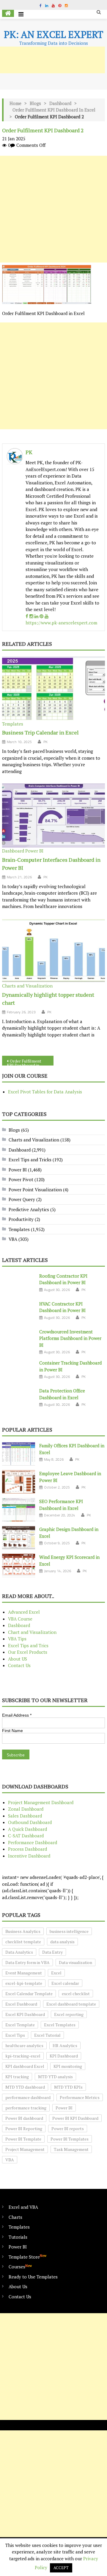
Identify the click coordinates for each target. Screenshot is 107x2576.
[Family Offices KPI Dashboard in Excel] (19, 1454)
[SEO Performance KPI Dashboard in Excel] (19, 1510)
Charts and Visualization (27, 986)
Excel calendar (65, 1983)
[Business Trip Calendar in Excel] (53, 688)
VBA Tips (17, 1639)
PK (29, 452)
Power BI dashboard (24, 2118)
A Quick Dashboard (27, 1829)
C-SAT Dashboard (26, 1836)
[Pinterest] (41, 616)
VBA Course (20, 1619)
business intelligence (69, 1931)
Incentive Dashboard (29, 1856)
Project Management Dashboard (41, 1802)
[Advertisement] (53, 209)
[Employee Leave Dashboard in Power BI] (19, 1482)
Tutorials (18, 2237)
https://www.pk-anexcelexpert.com (61, 623)
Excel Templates (60, 2025)
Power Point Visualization (35, 1190)
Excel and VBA (23, 2207)
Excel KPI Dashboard (25, 2014)
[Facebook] (27, 616)
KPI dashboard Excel (25, 2066)
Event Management (24, 1973)
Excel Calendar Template (29, 1994)
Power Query (22, 1199)
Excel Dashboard (21, 2004)
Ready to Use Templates (33, 2277)
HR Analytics (65, 2045)
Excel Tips (15, 2035)
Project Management (25, 2149)
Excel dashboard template (71, 2004)
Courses (20, 2266)
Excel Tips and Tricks (30, 1160)
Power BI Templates (70, 2139)
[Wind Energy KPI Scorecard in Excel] (19, 1566)
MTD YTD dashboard (25, 2087)
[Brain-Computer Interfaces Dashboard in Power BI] (53, 815)
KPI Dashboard (64, 2056)
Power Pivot (21, 1179)
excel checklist (76, 1994)
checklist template (23, 1942)
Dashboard (60, 103)
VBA (13, 1239)
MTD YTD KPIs (68, 2087)
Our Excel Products (28, 1652)
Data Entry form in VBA (27, 1962)
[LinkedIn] (36, 616)
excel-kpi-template (24, 1983)
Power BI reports (68, 2129)
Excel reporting (69, 2014)
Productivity (21, 1219)
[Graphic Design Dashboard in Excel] (19, 1538)
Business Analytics (23, 1931)
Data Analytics (19, 1952)
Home (15, 103)
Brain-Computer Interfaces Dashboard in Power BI (51, 864)
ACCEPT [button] (61, 2568)
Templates (13, 724)
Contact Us (19, 1665)
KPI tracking (17, 2077)
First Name (12, 1731)
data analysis (62, 1942)
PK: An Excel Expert (53, 34)
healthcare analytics (24, 2045)
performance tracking (26, 2108)
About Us (18, 2286)
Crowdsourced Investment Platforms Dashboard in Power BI (70, 1338)
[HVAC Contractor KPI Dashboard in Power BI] (19, 1312)
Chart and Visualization (32, 1632)
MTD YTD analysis (55, 2077)
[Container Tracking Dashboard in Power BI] (19, 1371)
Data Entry (52, 1952)
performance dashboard (28, 2097)
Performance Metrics (80, 2097)
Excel (56, 1973)
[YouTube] (47, 616)
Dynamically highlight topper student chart (48, 999)
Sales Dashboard (25, 1816)
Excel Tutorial (47, 2035)
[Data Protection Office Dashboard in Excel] (19, 1399)
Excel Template (20, 2025)
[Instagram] (31, 616)
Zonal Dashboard (26, 1809)
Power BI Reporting (24, 2129)
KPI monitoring (68, 2066)
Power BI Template (23, 2139)
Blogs (35, 103)
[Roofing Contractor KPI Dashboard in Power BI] (19, 1284)
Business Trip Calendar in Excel (40, 732)
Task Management (71, 2149)
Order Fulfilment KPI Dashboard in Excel (54, 110)
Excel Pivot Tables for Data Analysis (45, 1092)
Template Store (27, 2257)
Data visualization (75, 1962)
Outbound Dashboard (30, 1822)
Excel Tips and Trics (28, 1645)
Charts (15, 2217)
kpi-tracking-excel (23, 2056)
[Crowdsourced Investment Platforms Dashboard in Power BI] (19, 1340)
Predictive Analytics (29, 1209)
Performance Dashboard (33, 1842)
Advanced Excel (24, 1612)
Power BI (34, 851)
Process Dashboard (27, 1849)
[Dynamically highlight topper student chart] (53, 951)
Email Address (17, 1715)
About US (18, 1659)
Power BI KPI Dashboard (75, 2118)
